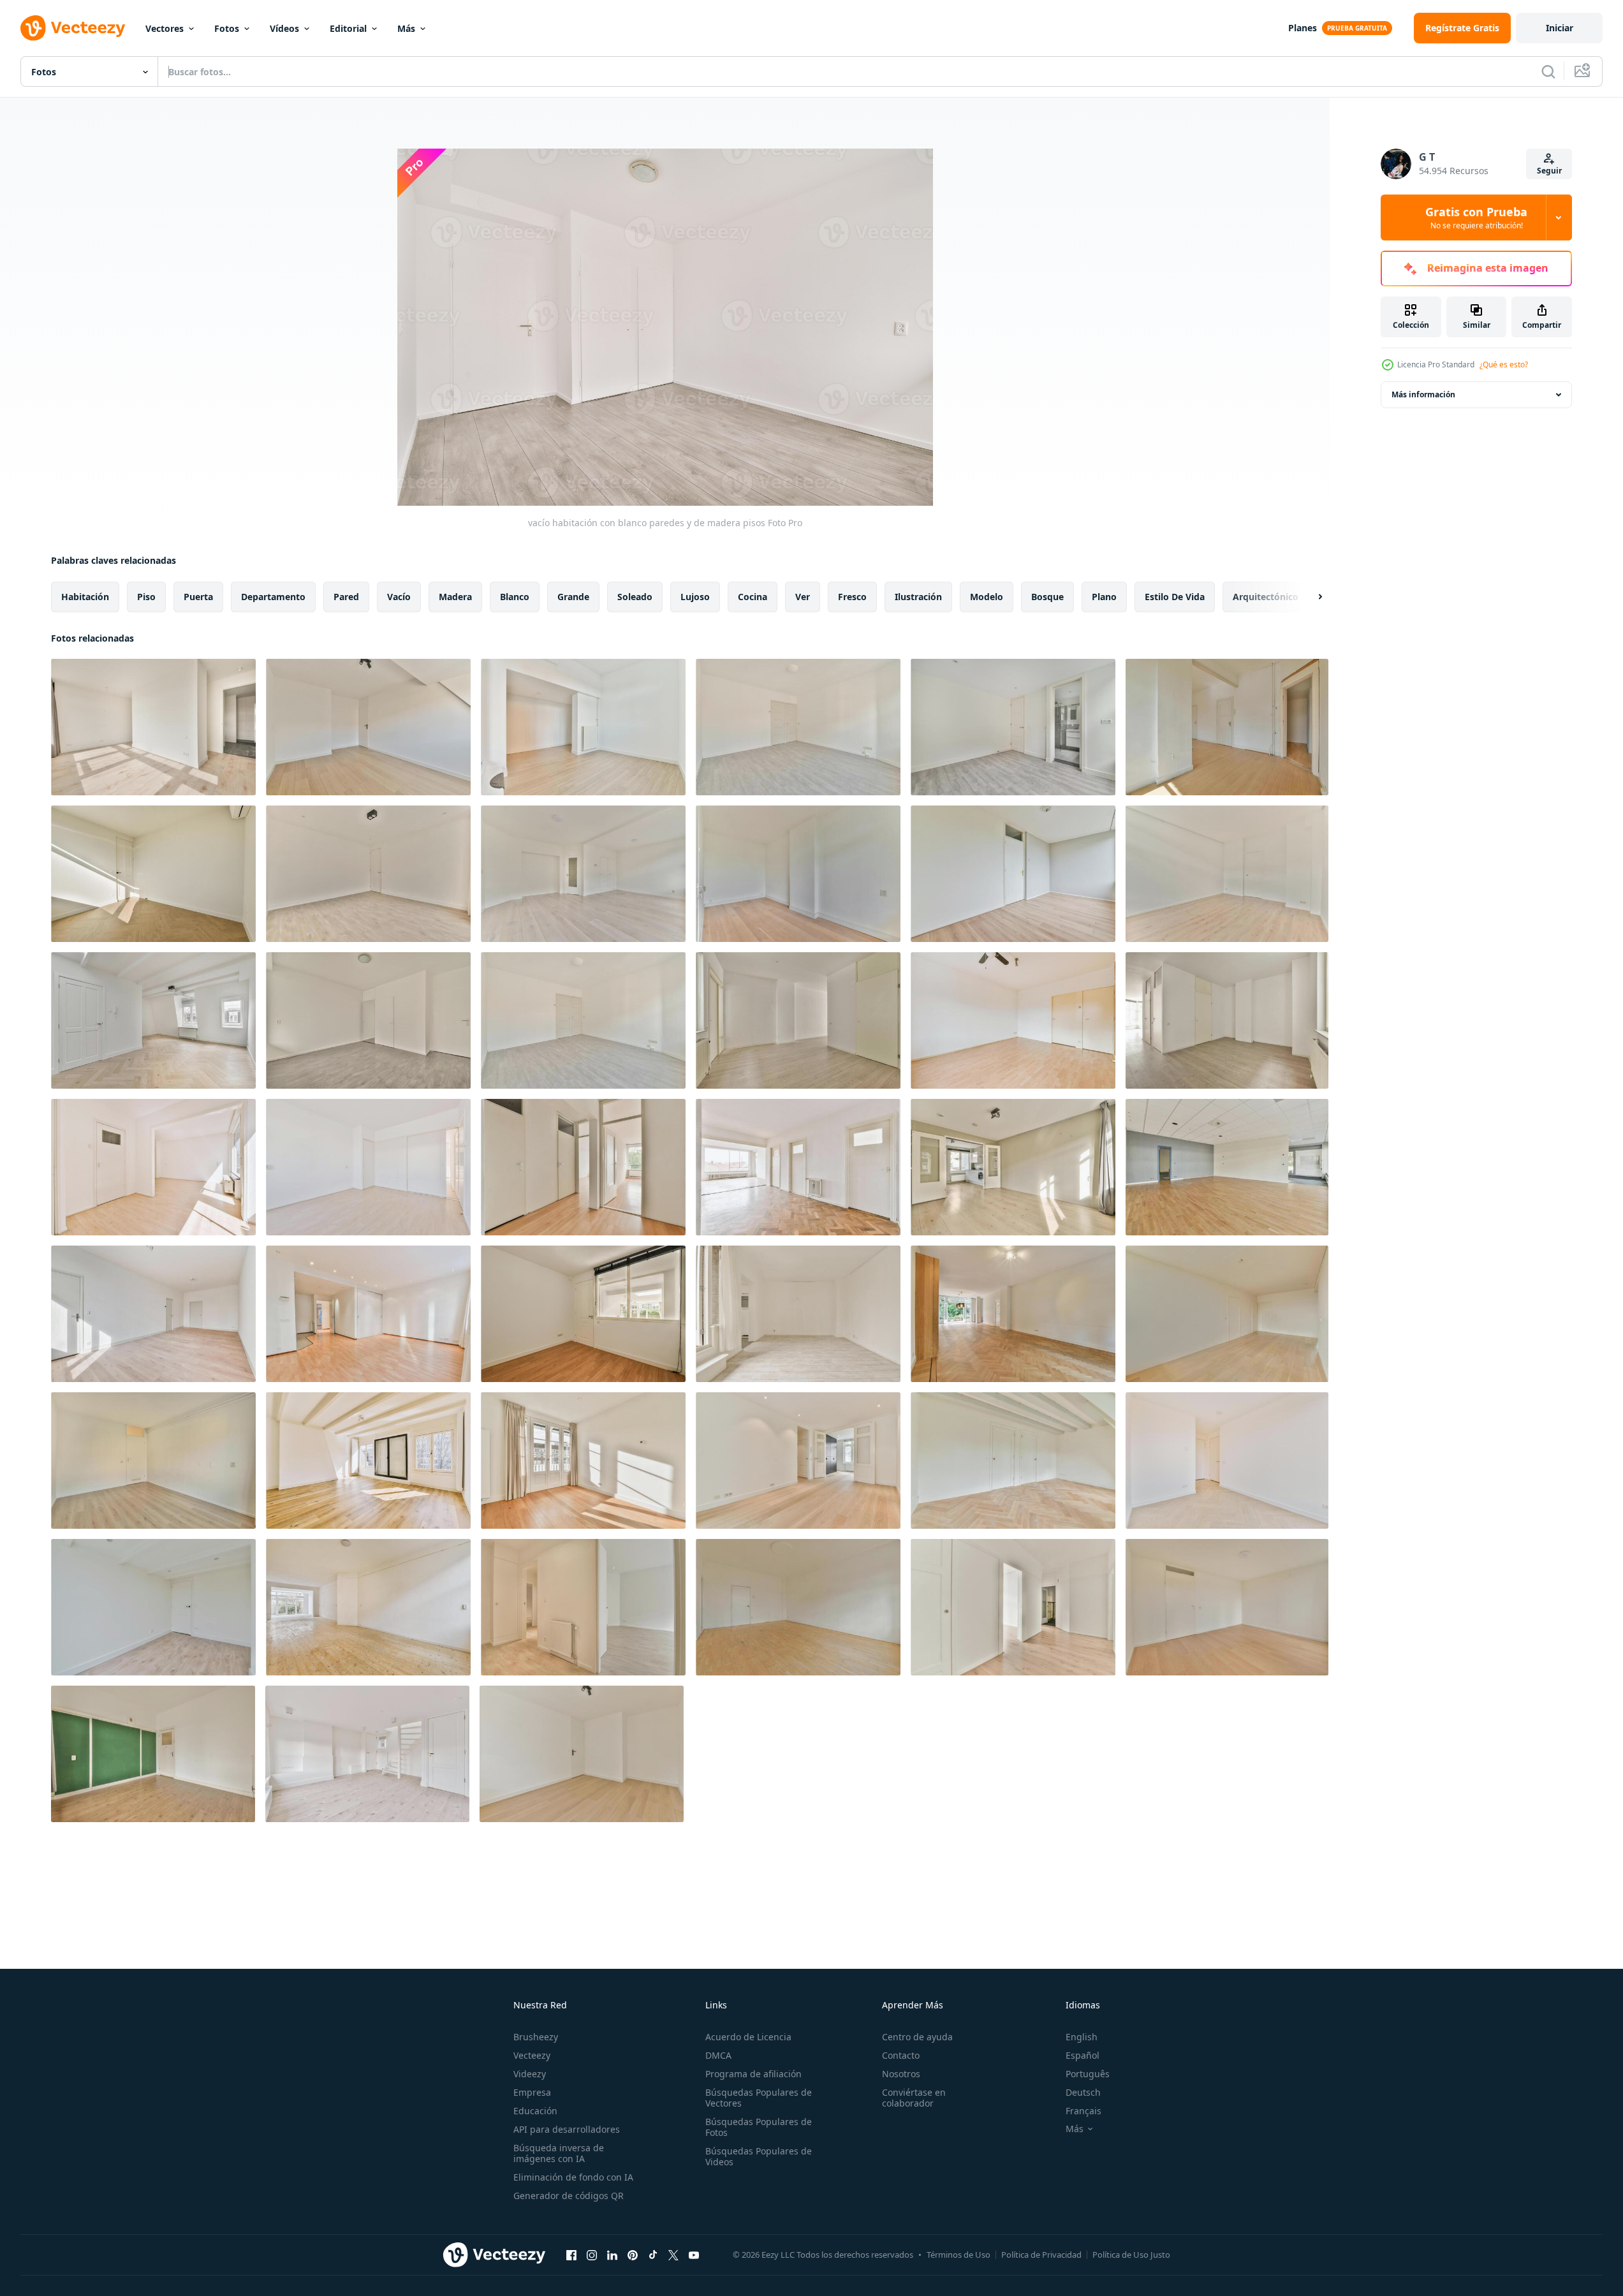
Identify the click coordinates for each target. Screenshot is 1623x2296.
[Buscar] (1548, 71)
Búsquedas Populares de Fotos (759, 2127)
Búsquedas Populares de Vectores (759, 2098)
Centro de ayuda (917, 2037)
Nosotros (901, 2074)
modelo (987, 597)
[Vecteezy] (73, 28)
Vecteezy (532, 2055)
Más (406, 28)
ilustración (918, 597)
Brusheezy (536, 2037)
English (1082, 2037)
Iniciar (1560, 28)
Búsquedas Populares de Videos (759, 2156)
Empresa (532, 2092)
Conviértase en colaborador (914, 2098)
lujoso (695, 597)
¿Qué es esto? (1504, 364)
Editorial (348, 28)
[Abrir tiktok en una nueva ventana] (653, 2255)
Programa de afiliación (753, 2074)
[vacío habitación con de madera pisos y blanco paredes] (153, 727)
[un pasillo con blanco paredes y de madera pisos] (1013, 1607)
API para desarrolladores (567, 2129)
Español (1083, 2055)
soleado (635, 597)
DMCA (718, 2055)
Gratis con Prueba (1476, 217)
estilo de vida (1175, 597)
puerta (198, 597)
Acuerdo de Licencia (748, 2037)
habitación (85, 597)
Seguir (1549, 171)
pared (346, 597)
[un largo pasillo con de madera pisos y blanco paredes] (1013, 1314)
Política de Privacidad (1041, 2255)
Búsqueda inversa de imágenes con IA (559, 2153)
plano (1104, 597)
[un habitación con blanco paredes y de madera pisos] (1227, 1314)
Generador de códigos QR (569, 2196)
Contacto (901, 2055)
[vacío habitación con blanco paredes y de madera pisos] (368, 727)
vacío (399, 597)
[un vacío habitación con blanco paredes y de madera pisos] (583, 874)
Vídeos (284, 28)
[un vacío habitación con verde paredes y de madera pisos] (153, 1754)
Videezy (530, 2074)
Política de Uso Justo (1131, 2255)
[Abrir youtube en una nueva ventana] (694, 2255)
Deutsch (1083, 2092)
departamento (273, 597)
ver (803, 597)
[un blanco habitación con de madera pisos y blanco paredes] (798, 874)
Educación (535, 2111)
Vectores (165, 28)
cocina (753, 597)
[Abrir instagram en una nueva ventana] (592, 2255)
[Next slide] (1309, 597)
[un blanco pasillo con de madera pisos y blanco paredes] (798, 1461)
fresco (852, 597)
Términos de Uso (958, 2255)
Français (1083, 2111)
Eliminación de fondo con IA (573, 2177)
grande (573, 597)
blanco (515, 597)
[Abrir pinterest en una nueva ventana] (633, 2255)
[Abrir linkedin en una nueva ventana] (612, 2255)
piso (146, 597)
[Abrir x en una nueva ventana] (673, 2255)
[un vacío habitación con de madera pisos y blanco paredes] (1227, 727)
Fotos (227, 28)
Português (1088, 2074)
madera (455, 597)
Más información (1423, 394)
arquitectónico (1266, 597)
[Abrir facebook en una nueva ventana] (571, 2255)
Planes (1303, 28)
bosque (1047, 597)
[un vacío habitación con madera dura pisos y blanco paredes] (798, 1607)
